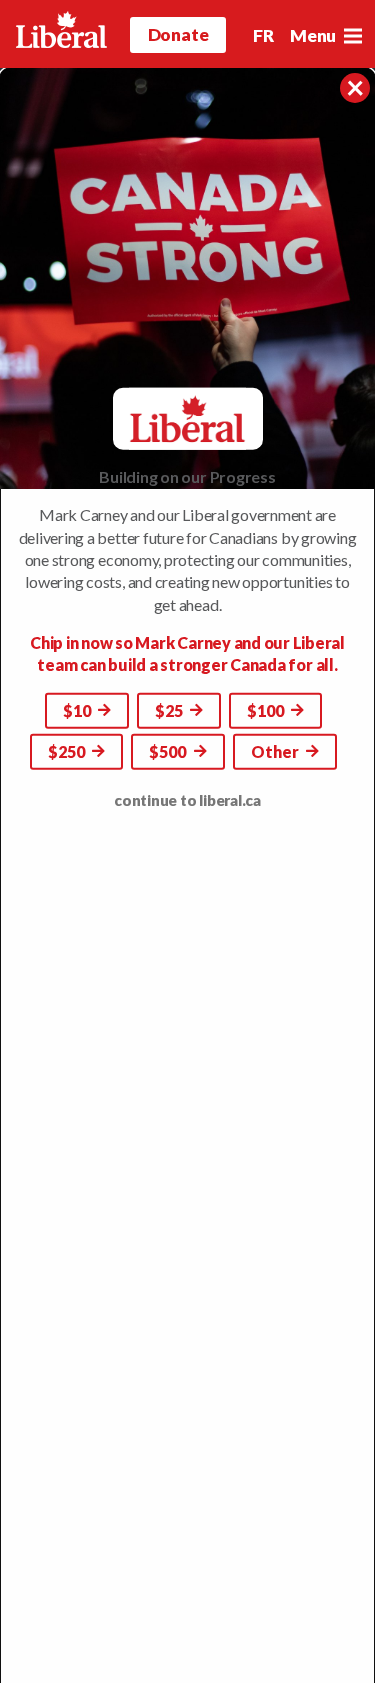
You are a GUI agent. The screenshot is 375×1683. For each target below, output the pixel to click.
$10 (78, 710)
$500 (169, 751)
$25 (170, 710)
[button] (352, 36)
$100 (267, 710)
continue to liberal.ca (187, 800)
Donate (178, 34)
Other (276, 751)
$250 (68, 751)
